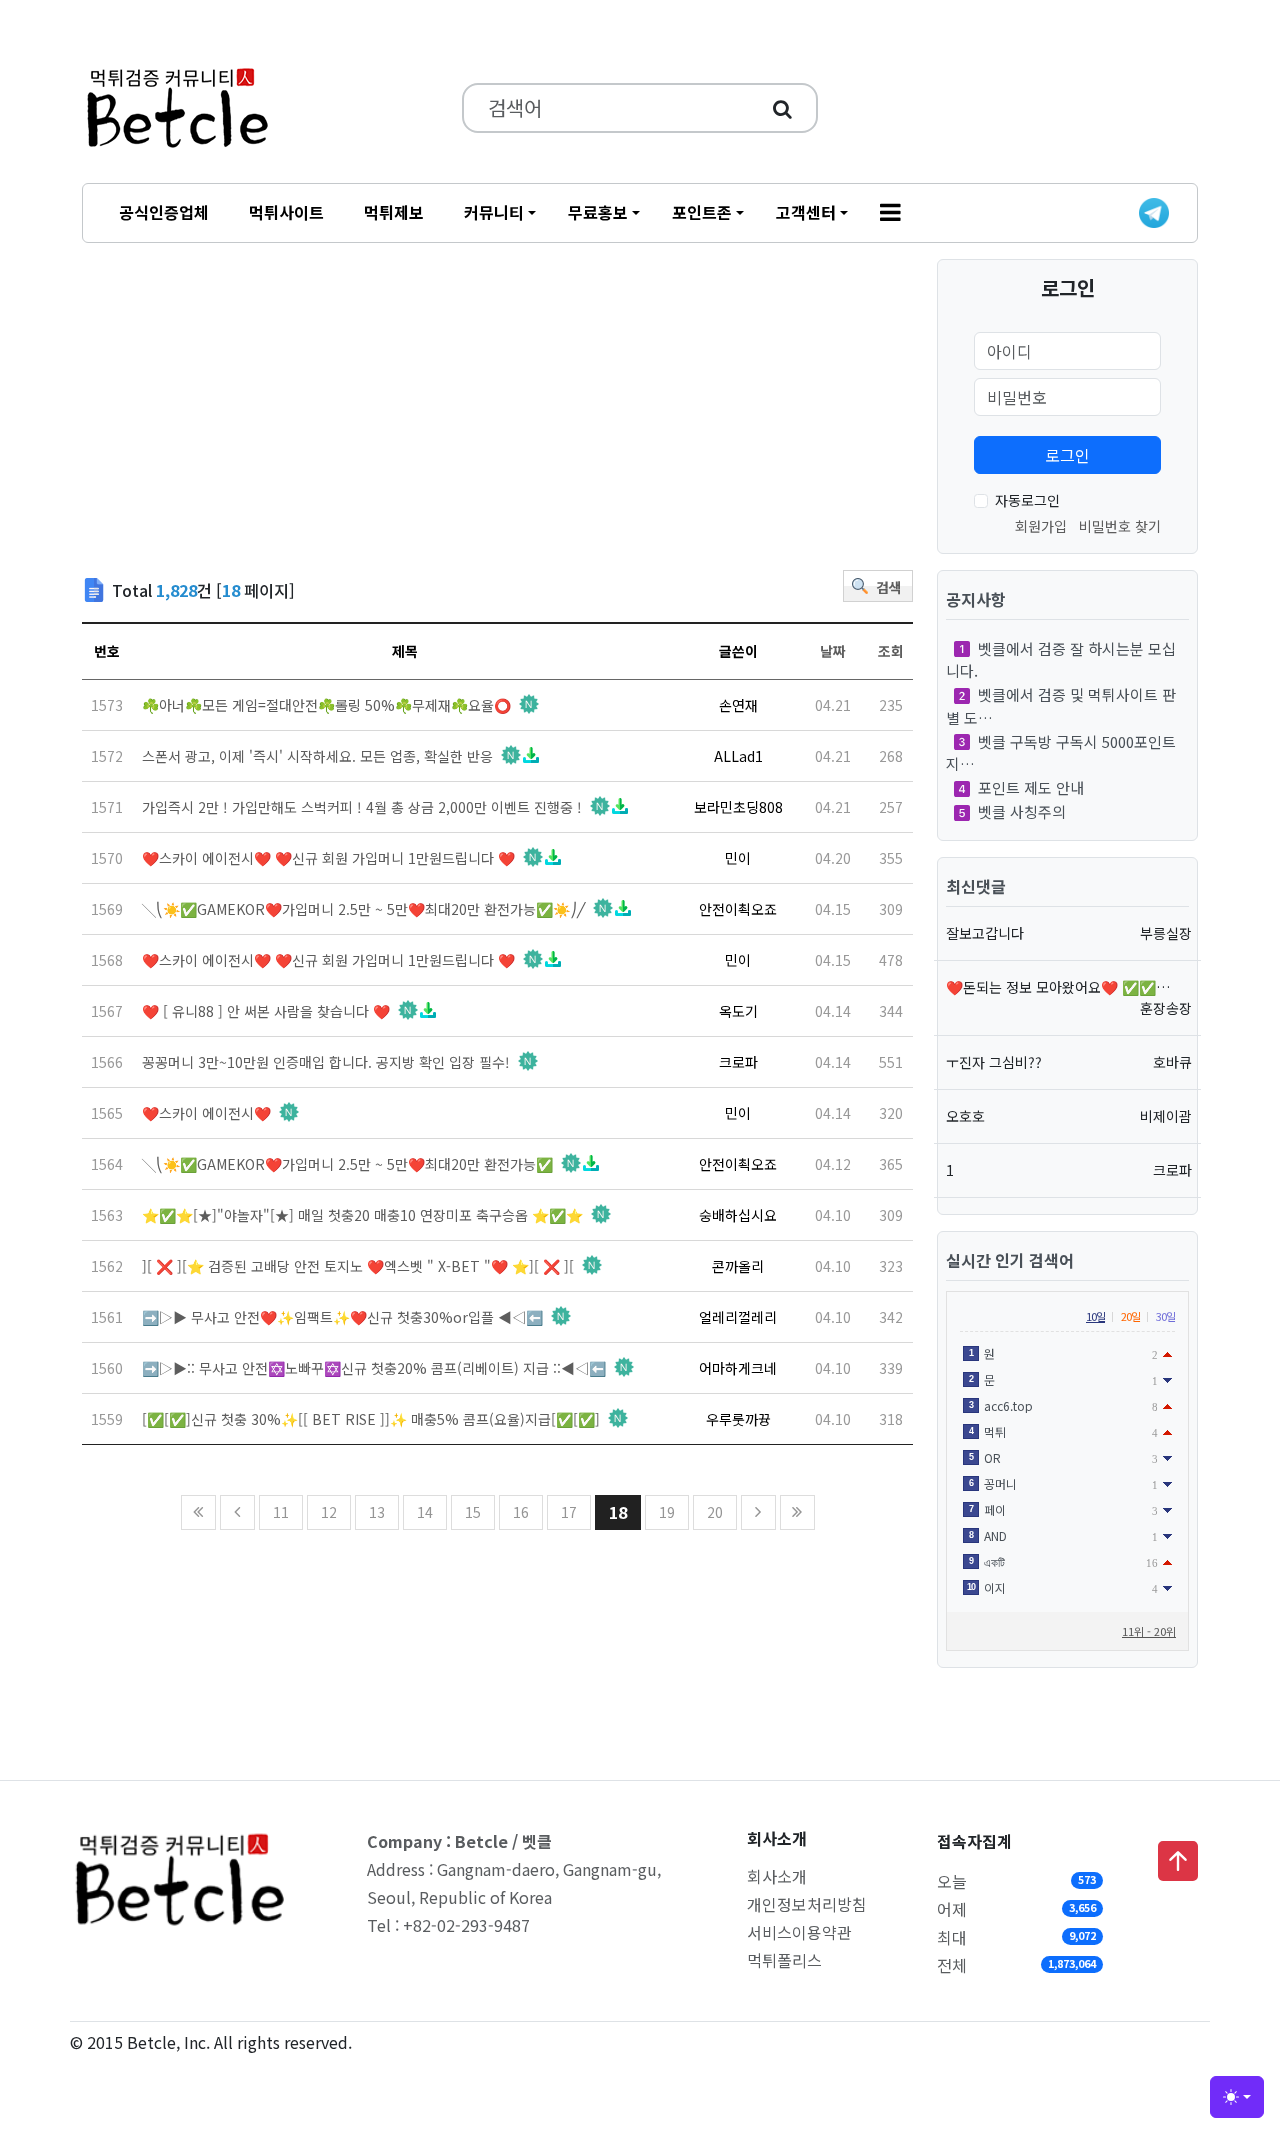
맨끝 (797, 1512)
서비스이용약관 (799, 1932)
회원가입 (1041, 526)
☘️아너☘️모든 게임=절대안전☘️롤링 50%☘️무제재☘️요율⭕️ (326, 705)
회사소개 (777, 1876)
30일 (1165, 1316)
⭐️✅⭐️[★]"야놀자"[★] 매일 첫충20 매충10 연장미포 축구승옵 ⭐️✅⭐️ (362, 1215)
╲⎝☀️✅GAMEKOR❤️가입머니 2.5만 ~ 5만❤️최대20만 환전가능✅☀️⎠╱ (363, 909)
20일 (1130, 1316)
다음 (758, 1512)
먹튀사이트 (286, 212)
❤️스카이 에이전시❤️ (206, 1113)
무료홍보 (598, 212)
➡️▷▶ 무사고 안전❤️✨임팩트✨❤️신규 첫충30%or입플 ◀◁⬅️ (342, 1317)
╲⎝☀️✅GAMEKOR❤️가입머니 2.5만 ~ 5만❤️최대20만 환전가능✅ (347, 1164)
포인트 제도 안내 (1031, 787)
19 (667, 1512)
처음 (198, 1512)
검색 (889, 587)
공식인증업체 (164, 212)
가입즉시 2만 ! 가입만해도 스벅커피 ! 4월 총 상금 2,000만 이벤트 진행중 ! (362, 807)
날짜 (833, 651)
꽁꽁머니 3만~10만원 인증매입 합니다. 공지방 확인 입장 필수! (326, 1062)
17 (569, 1512)
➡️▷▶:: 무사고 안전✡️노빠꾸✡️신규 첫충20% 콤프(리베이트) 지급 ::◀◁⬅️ (374, 1368)
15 (473, 1512)
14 (425, 1512)
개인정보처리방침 (807, 1904)
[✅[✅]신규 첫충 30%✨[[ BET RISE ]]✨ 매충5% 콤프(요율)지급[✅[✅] (371, 1419)
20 (715, 1512)
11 (281, 1512)
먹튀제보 (394, 212)
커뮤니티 (494, 212)
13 (377, 1512)
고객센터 (806, 212)
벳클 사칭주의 (1022, 811)
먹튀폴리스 (784, 1960)
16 (521, 1512)
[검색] (782, 108)
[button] (890, 213)
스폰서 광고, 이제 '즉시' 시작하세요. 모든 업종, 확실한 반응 (317, 756)
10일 (1095, 1316)
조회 (891, 651)
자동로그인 (1027, 500)
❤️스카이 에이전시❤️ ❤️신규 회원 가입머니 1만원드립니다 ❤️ (328, 858)
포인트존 (702, 212)
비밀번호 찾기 (1120, 526)
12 (329, 1512)
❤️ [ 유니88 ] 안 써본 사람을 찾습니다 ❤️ (266, 1011)
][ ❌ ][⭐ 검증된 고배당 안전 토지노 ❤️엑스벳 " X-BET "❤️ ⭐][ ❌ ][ (358, 1266)
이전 (237, 1512)
